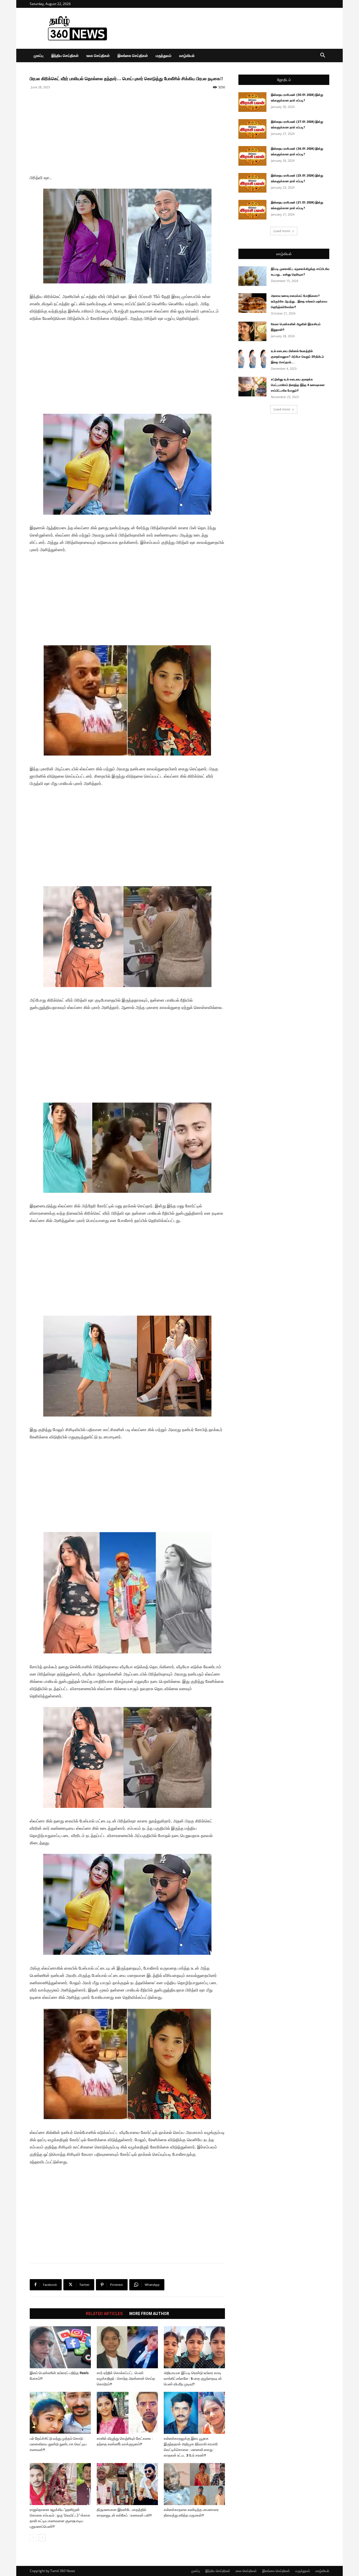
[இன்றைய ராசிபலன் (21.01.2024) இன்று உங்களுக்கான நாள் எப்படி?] (252, 210)
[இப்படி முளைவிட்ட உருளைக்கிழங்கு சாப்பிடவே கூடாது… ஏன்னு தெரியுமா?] (252, 276)
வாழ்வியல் (187, 56)
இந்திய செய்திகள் (65, 56)
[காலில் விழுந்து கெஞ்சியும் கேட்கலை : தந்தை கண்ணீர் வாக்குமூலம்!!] (127, 2413)
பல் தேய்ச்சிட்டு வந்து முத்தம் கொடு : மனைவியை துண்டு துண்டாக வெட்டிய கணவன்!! (58, 2444)
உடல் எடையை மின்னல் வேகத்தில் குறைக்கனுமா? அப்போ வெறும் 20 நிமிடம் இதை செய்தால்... (297, 357)
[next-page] (42, 2538)
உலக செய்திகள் (98, 56)
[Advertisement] (227, 28)
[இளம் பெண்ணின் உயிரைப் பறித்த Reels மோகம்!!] (60, 2347)
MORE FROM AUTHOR (149, 2314)
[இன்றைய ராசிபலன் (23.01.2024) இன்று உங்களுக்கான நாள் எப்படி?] (252, 183)
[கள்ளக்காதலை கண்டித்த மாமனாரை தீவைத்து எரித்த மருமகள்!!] (194, 2484)
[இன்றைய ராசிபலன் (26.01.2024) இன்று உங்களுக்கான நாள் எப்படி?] (252, 156)
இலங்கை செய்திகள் (133, 56)
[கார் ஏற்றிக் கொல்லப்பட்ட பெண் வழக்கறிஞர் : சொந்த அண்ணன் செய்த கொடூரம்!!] (127, 2347)
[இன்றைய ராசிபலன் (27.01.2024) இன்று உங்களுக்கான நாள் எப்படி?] (252, 129)
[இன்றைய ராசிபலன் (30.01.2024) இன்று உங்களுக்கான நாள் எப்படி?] (252, 102)
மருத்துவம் (164, 56)
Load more (282, 231)
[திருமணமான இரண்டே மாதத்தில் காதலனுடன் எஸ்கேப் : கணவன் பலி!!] (127, 2484)
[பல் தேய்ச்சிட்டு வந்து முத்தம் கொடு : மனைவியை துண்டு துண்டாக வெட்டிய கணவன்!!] (60, 2413)
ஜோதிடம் (284, 80)
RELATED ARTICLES (104, 2314)
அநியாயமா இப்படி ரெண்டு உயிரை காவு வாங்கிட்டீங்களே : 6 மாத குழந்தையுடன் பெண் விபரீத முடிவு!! (193, 2379)
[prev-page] (33, 2538)
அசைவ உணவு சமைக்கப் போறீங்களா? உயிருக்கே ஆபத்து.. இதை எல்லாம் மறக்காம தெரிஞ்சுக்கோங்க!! (299, 302)
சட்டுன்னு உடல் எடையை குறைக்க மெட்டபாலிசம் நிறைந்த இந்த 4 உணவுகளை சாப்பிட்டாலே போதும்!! (298, 385)
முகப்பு (39, 56)
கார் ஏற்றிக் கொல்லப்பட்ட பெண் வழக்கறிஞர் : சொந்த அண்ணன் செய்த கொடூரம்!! (126, 2379)
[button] (323, 56)
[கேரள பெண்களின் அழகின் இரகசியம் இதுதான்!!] (252, 331)
